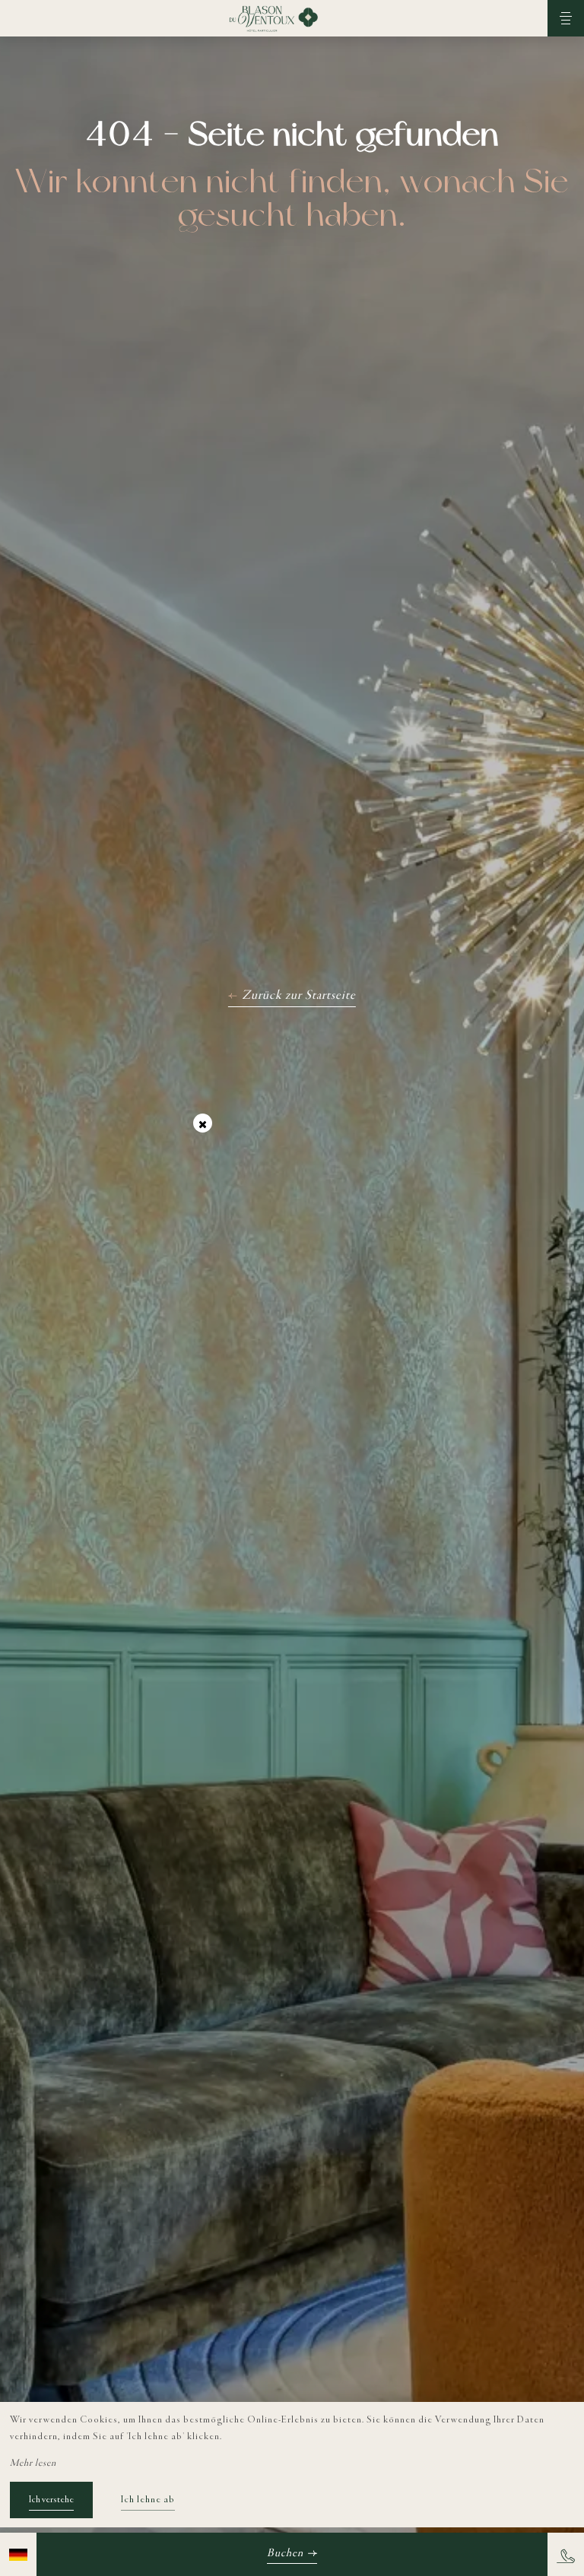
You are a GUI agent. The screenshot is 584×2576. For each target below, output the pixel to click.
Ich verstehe (51, 2500)
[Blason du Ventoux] (274, 18)
